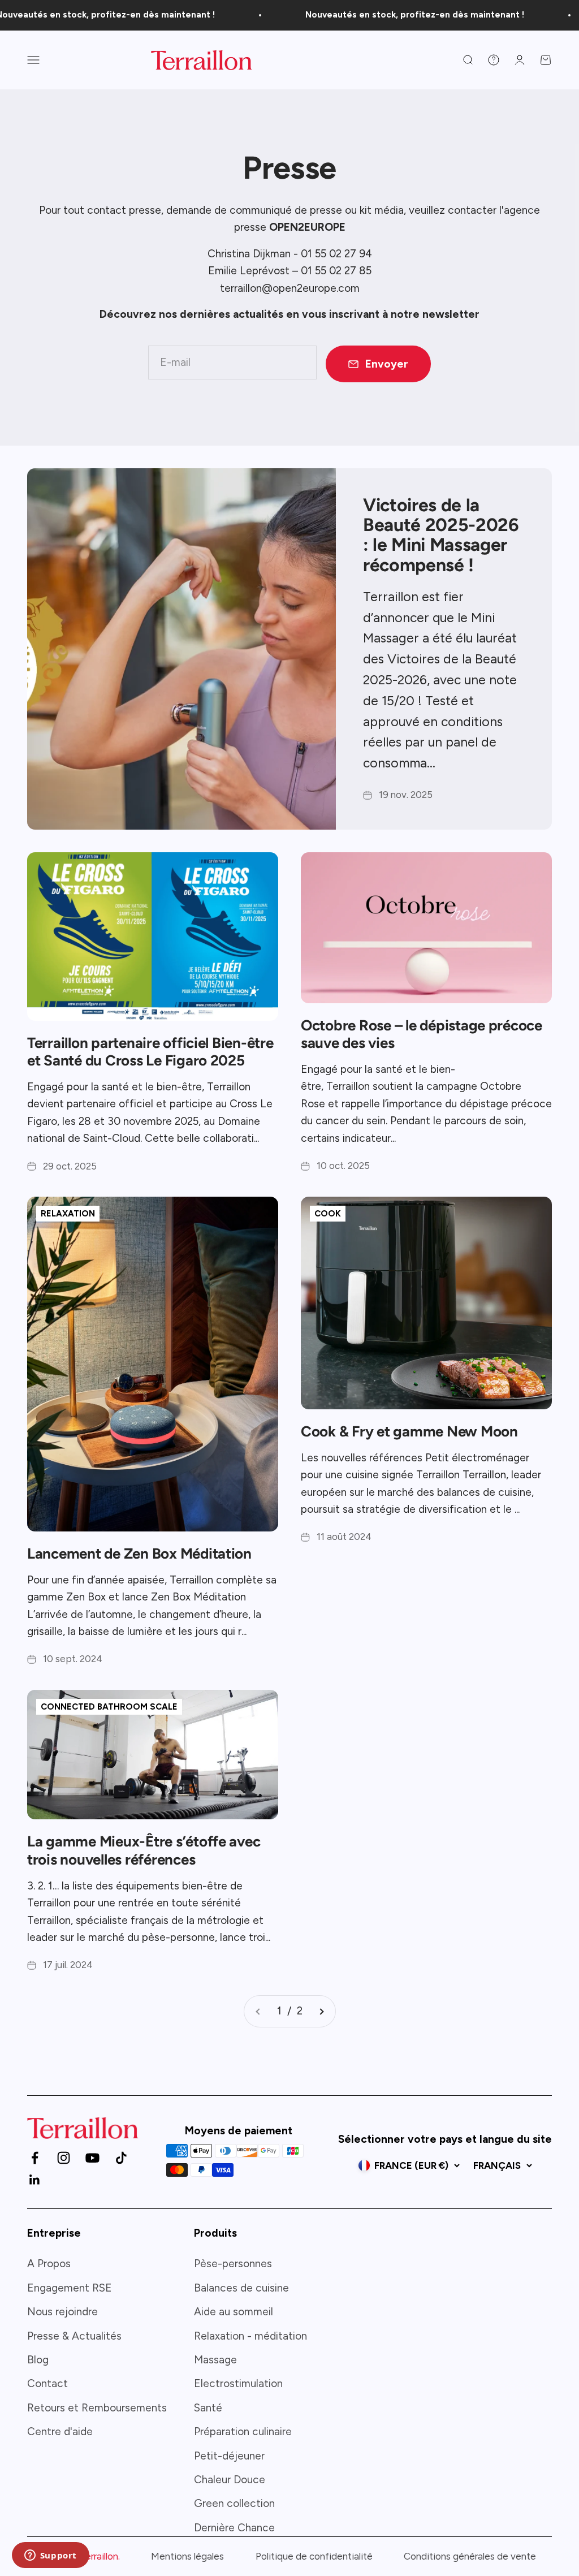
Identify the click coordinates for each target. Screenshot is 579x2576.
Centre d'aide (60, 2432)
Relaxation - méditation (250, 2336)
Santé (208, 2408)
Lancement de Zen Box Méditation (139, 1554)
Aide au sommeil (234, 2312)
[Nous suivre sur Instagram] (64, 2158)
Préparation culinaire (243, 2432)
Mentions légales (187, 2556)
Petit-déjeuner (229, 2456)
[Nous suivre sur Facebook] (35, 2158)
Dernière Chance (234, 2528)
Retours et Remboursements (97, 2408)
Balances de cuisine (241, 2288)
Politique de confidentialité (314, 2556)
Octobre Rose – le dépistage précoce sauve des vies (422, 1034)
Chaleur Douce (230, 2480)
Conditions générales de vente (470, 2556)
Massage (215, 2360)
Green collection (234, 2503)
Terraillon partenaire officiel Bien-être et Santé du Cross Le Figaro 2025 (150, 1052)
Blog (38, 2360)
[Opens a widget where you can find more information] (50, 2556)
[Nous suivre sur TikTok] (121, 2158)
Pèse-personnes (233, 2264)
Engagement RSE (70, 2288)
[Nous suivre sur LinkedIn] (35, 2180)
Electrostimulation (238, 2383)
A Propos (49, 2264)
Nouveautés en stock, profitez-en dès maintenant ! (378, 15)
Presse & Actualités (74, 2336)
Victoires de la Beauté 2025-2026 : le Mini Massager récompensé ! (441, 535)
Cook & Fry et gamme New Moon (409, 1431)
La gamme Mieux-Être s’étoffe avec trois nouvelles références (144, 1850)
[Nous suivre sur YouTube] (92, 2158)
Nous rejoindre (62, 2312)
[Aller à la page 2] (321, 2011)
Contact (47, 2383)
